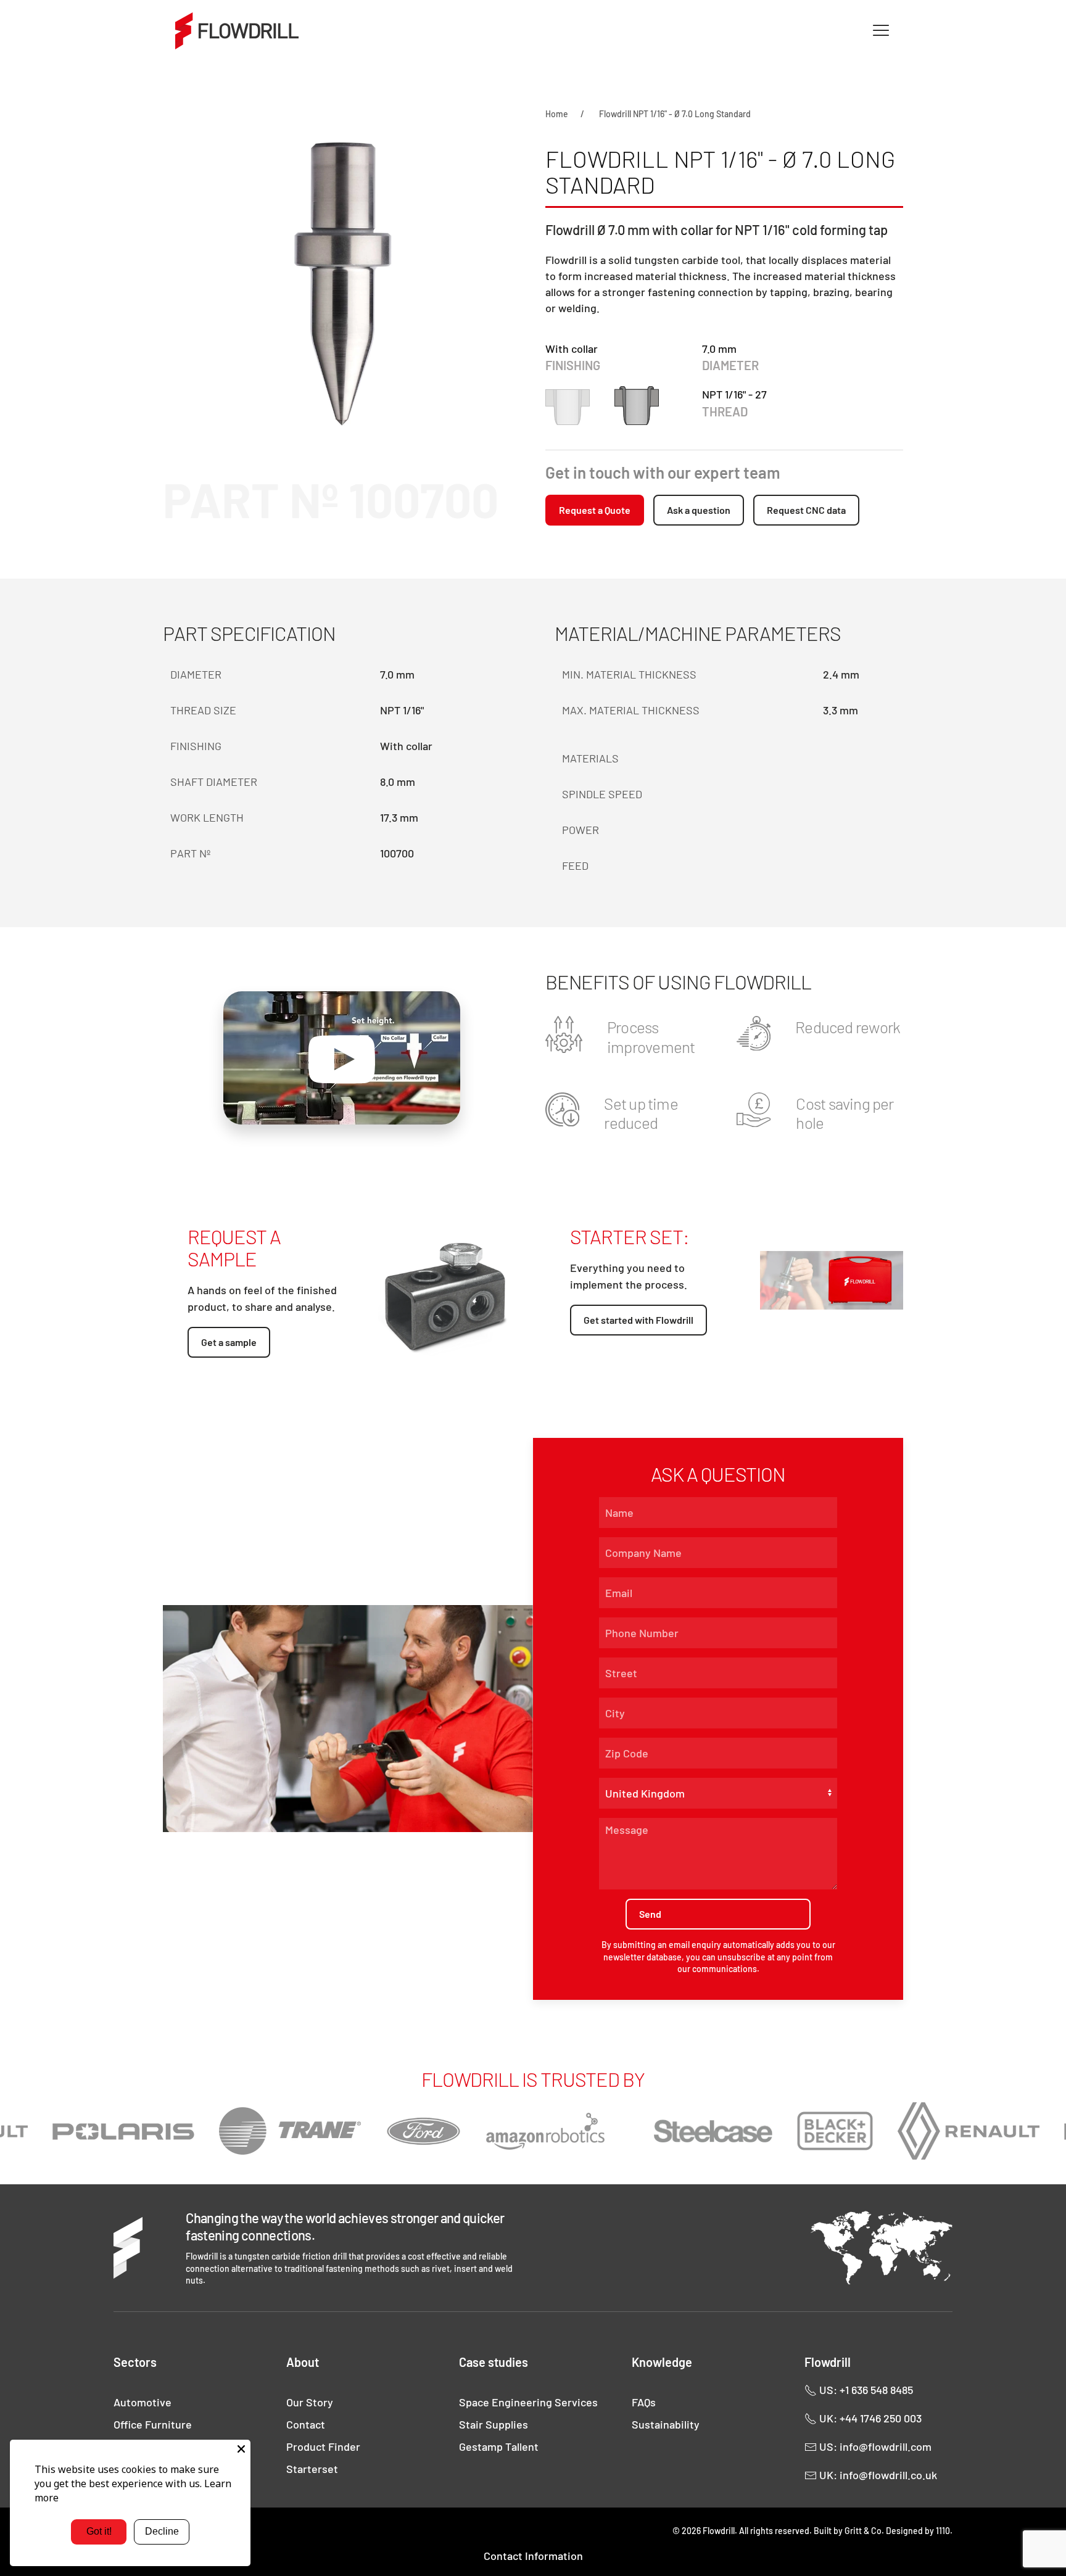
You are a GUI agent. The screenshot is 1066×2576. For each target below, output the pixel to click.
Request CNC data (806, 510)
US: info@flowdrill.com (874, 2446)
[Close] (241, 2449)
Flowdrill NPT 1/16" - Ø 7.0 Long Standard (675, 114)
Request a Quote (595, 510)
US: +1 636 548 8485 (865, 2390)
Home (557, 114)
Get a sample (229, 1342)
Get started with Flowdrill (638, 1320)
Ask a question (699, 510)
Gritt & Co (863, 2531)
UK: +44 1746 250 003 (869, 2418)
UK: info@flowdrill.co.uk (877, 2475)
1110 (943, 2531)
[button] (881, 31)
